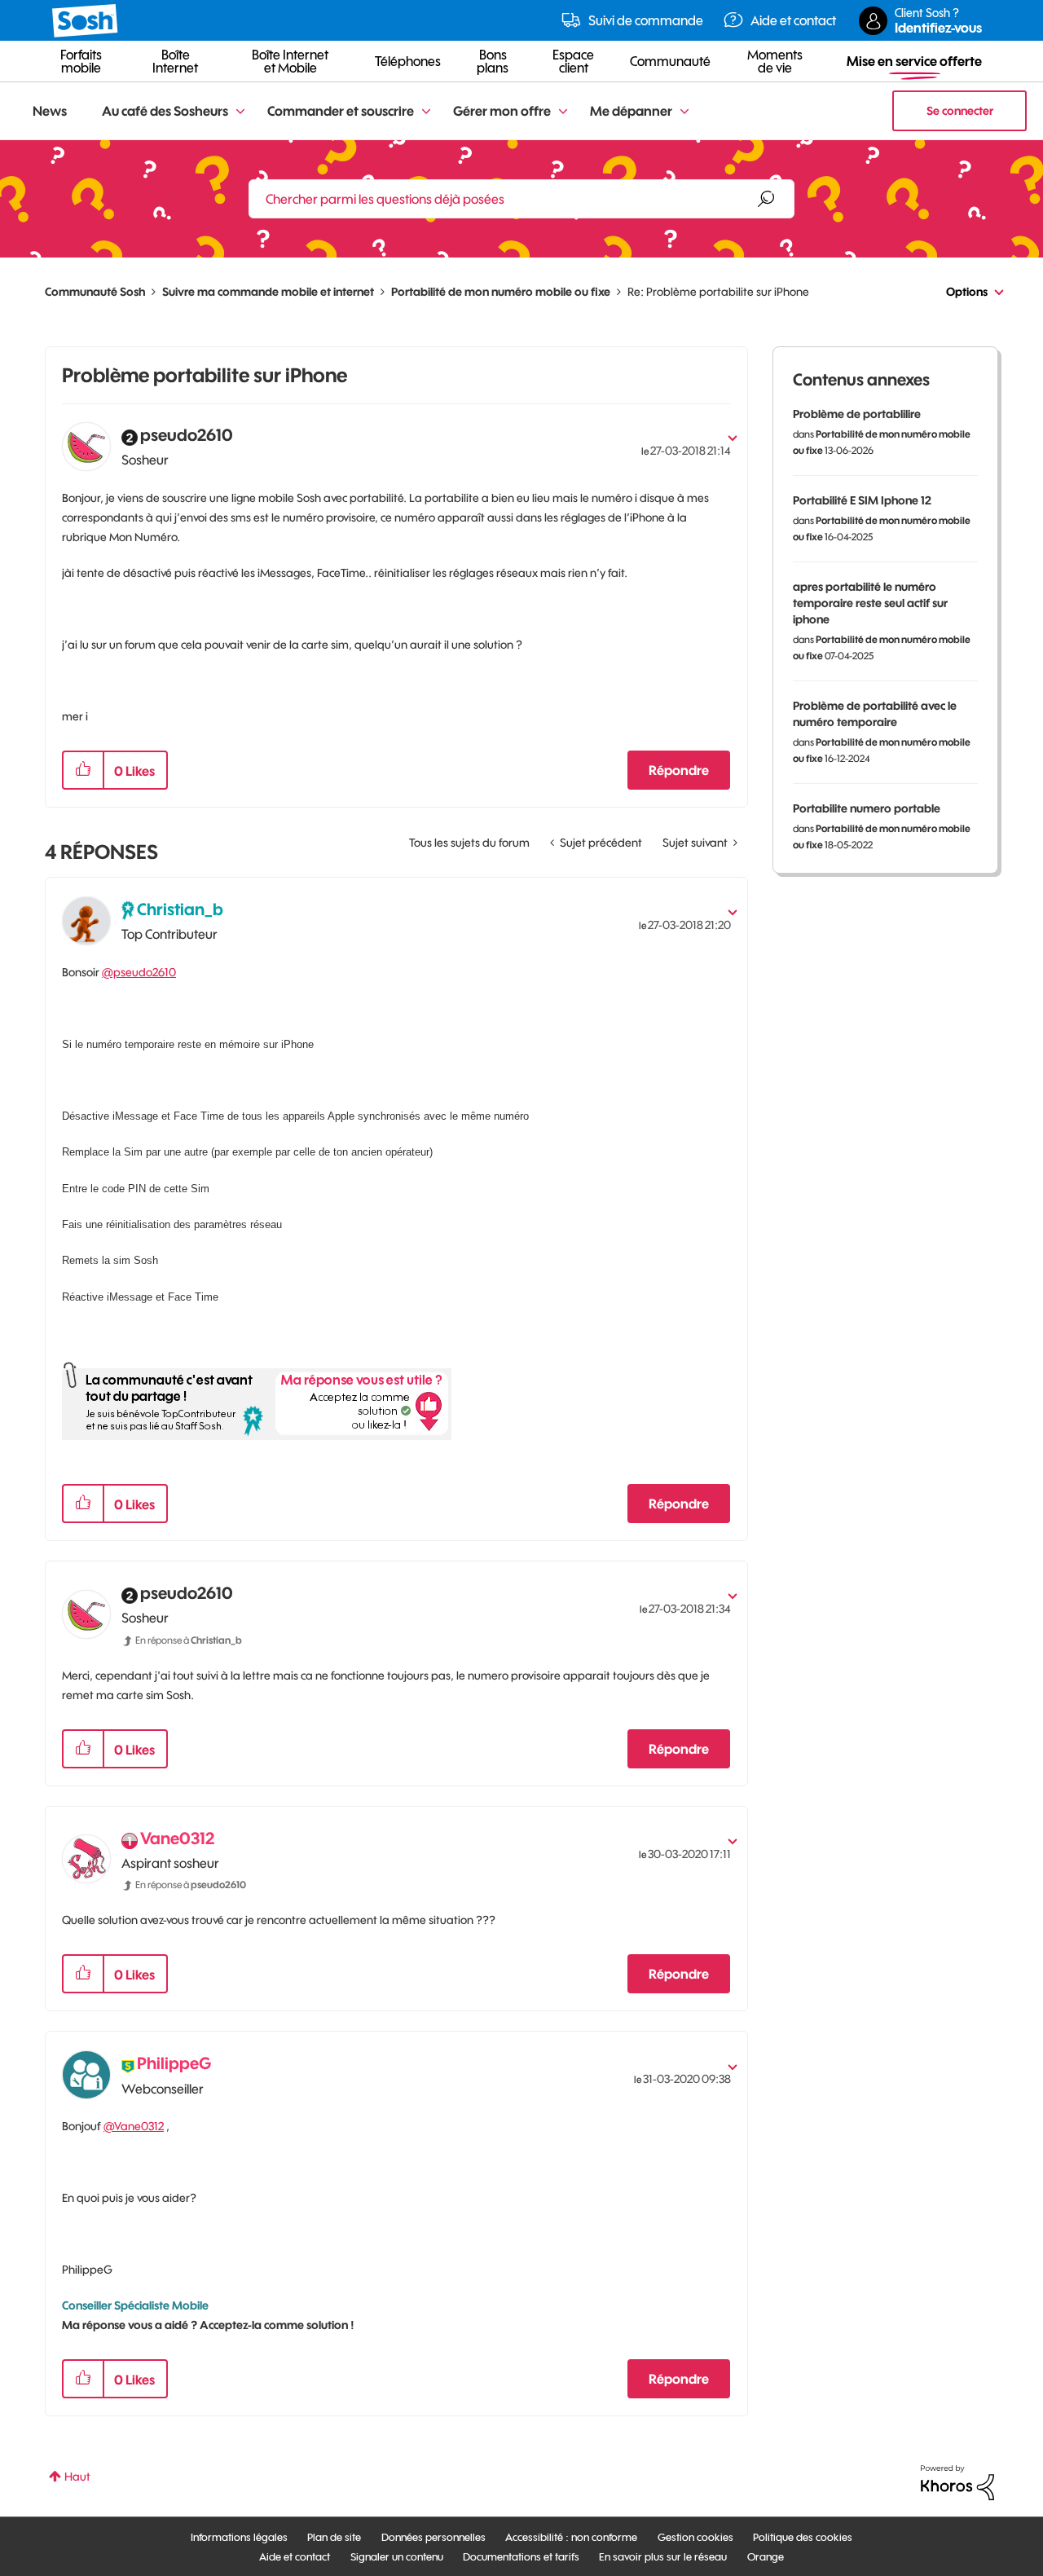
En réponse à (189, 1640)
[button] (83, 770)
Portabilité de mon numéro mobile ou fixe (501, 292)
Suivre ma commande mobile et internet (268, 292)
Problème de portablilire (857, 414)
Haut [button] (77, 2477)
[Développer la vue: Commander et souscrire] (426, 112)
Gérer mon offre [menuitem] (502, 111)
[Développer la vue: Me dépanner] (684, 112)
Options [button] (967, 292)
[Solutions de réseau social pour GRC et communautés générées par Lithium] (957, 2481)
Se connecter (960, 111)
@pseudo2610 (139, 972)
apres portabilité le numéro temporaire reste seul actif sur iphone (870, 603)
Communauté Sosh (95, 292)
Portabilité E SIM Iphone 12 (862, 500)
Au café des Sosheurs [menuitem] (165, 111)
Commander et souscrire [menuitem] (341, 111)
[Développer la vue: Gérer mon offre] (563, 112)
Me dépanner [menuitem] (631, 111)
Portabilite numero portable (867, 808)
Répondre (679, 770)
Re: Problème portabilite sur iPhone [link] (718, 292)
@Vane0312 (134, 2126)
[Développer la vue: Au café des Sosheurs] (240, 112)
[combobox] (521, 199)
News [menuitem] (50, 111)
